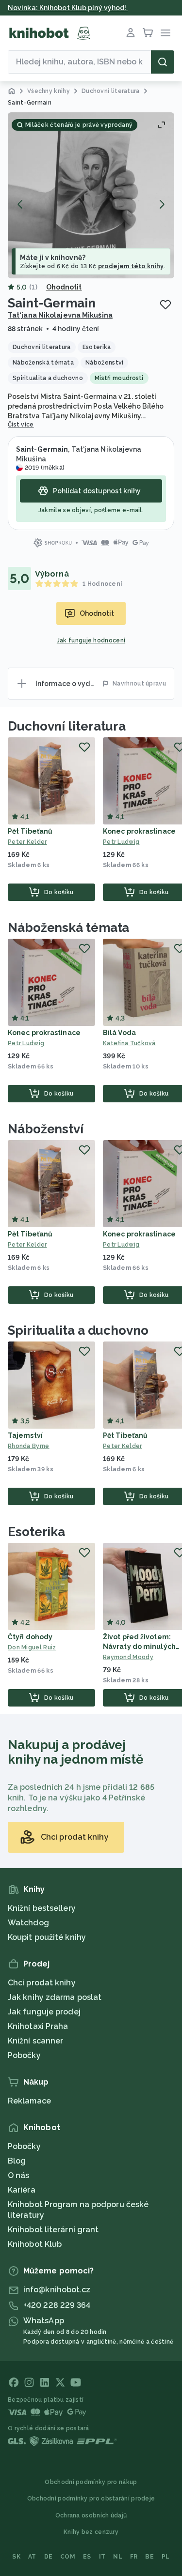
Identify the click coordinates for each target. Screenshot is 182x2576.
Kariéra (22, 2190)
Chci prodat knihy (42, 1983)
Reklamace (29, 2101)
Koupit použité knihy (47, 1937)
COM (68, 2557)
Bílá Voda (119, 1033)
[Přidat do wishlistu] (165, 305)
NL (118, 2557)
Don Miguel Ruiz (32, 1647)
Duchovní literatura (67, 726)
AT (32, 2557)
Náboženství (46, 1129)
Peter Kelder (27, 842)
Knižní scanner (35, 2041)
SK (16, 2557)
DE (49, 2557)
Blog (17, 2161)
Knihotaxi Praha (38, 2026)
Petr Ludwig (26, 1043)
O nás (19, 2175)
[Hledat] (163, 62)
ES (87, 2557)
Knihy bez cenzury (91, 2532)
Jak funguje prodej (44, 2012)
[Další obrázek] (162, 204)
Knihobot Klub (35, 2244)
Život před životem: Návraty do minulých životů (139, 1646)
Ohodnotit (64, 287)
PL (166, 2557)
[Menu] (165, 33)
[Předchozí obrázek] (20, 204)
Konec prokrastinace (139, 831)
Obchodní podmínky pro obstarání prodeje (91, 2499)
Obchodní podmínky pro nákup (91, 2482)
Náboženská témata (68, 928)
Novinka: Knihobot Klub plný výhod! (68, 8)
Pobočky (24, 2055)
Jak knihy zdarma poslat (55, 1997)
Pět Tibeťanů (30, 831)
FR (134, 2557)
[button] (91, 195)
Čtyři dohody (30, 1637)
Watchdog (28, 1923)
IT (102, 2557)
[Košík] (148, 33)
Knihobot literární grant (53, 2230)
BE (149, 2557)
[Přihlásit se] (131, 33)
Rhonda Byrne (29, 1446)
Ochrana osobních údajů (91, 2515)
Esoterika (36, 1532)
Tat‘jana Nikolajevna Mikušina (60, 315)
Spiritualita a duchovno (78, 1330)
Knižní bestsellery (42, 1908)
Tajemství (25, 1435)
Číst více (21, 425)
